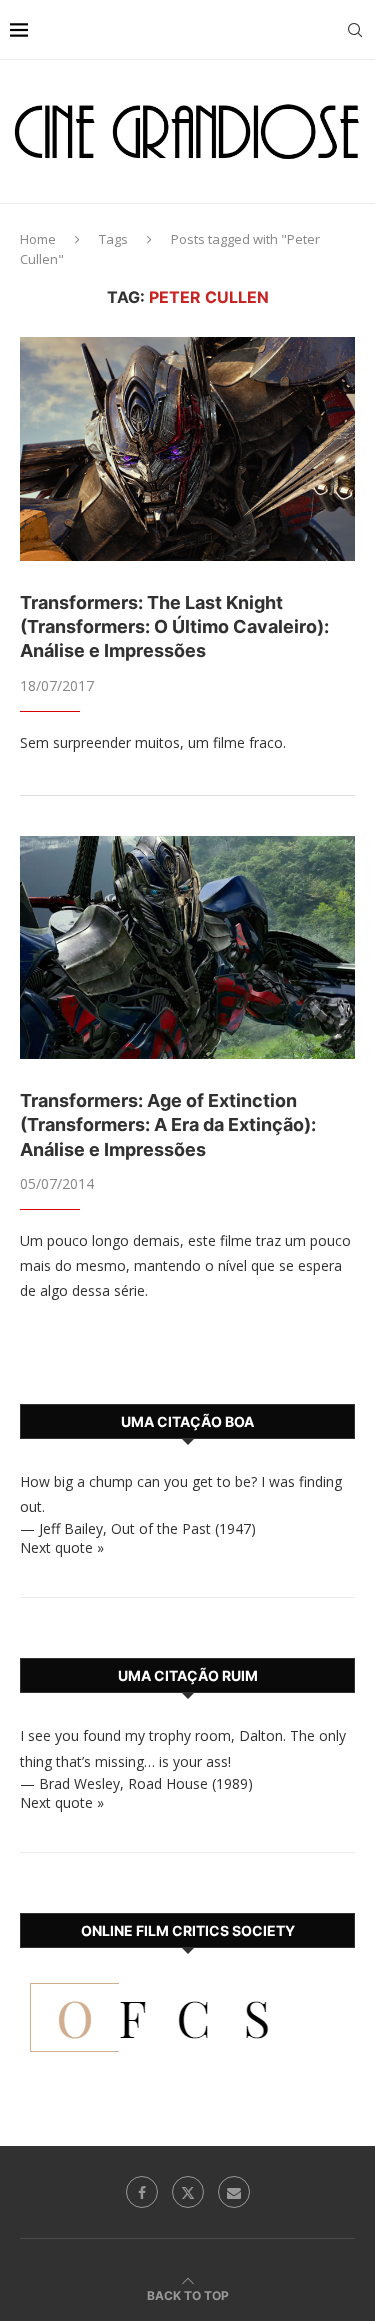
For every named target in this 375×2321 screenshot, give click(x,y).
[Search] (355, 30)
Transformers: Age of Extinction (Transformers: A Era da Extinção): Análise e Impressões (168, 1125)
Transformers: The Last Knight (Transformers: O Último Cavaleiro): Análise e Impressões (174, 627)
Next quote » (62, 1547)
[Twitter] (188, 2192)
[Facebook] (142, 2192)
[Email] (234, 2192)
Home (38, 239)
